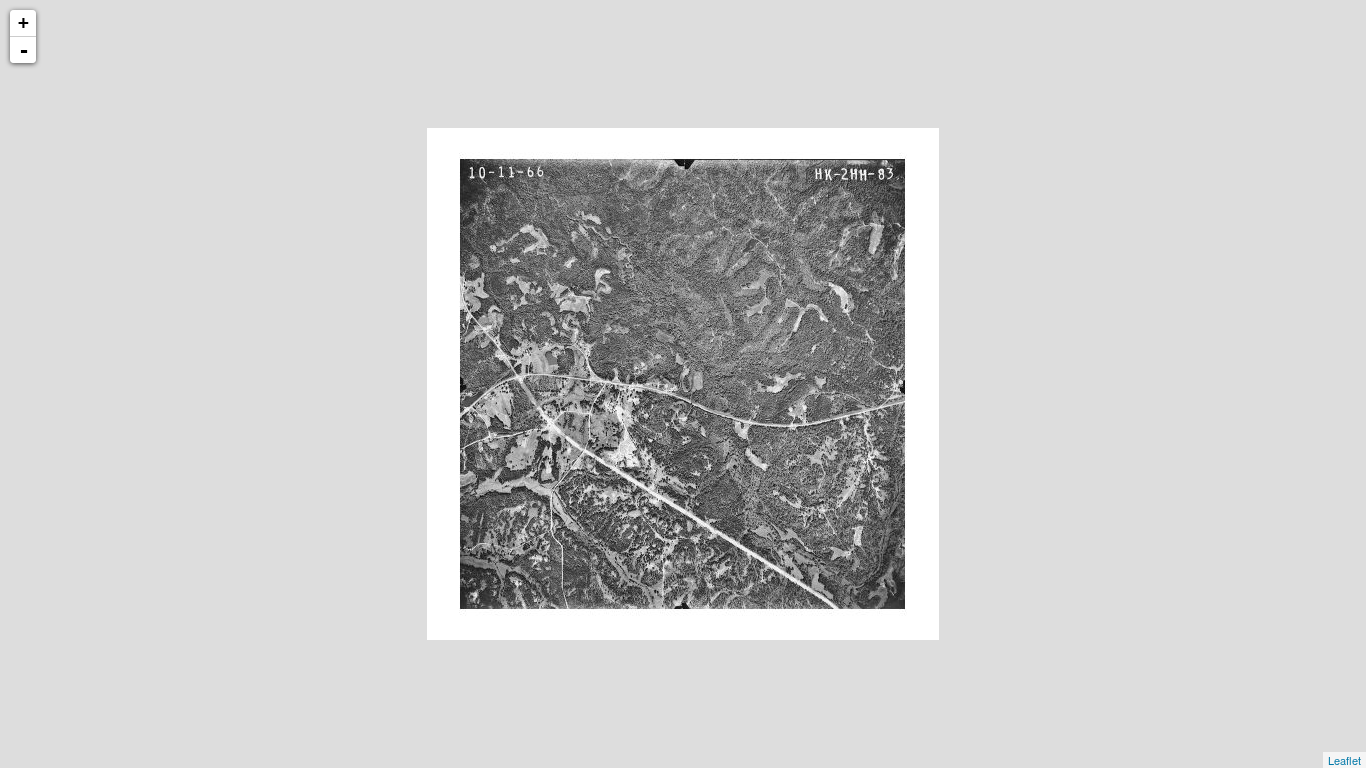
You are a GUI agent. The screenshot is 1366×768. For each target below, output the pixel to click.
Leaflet (1344, 760)
